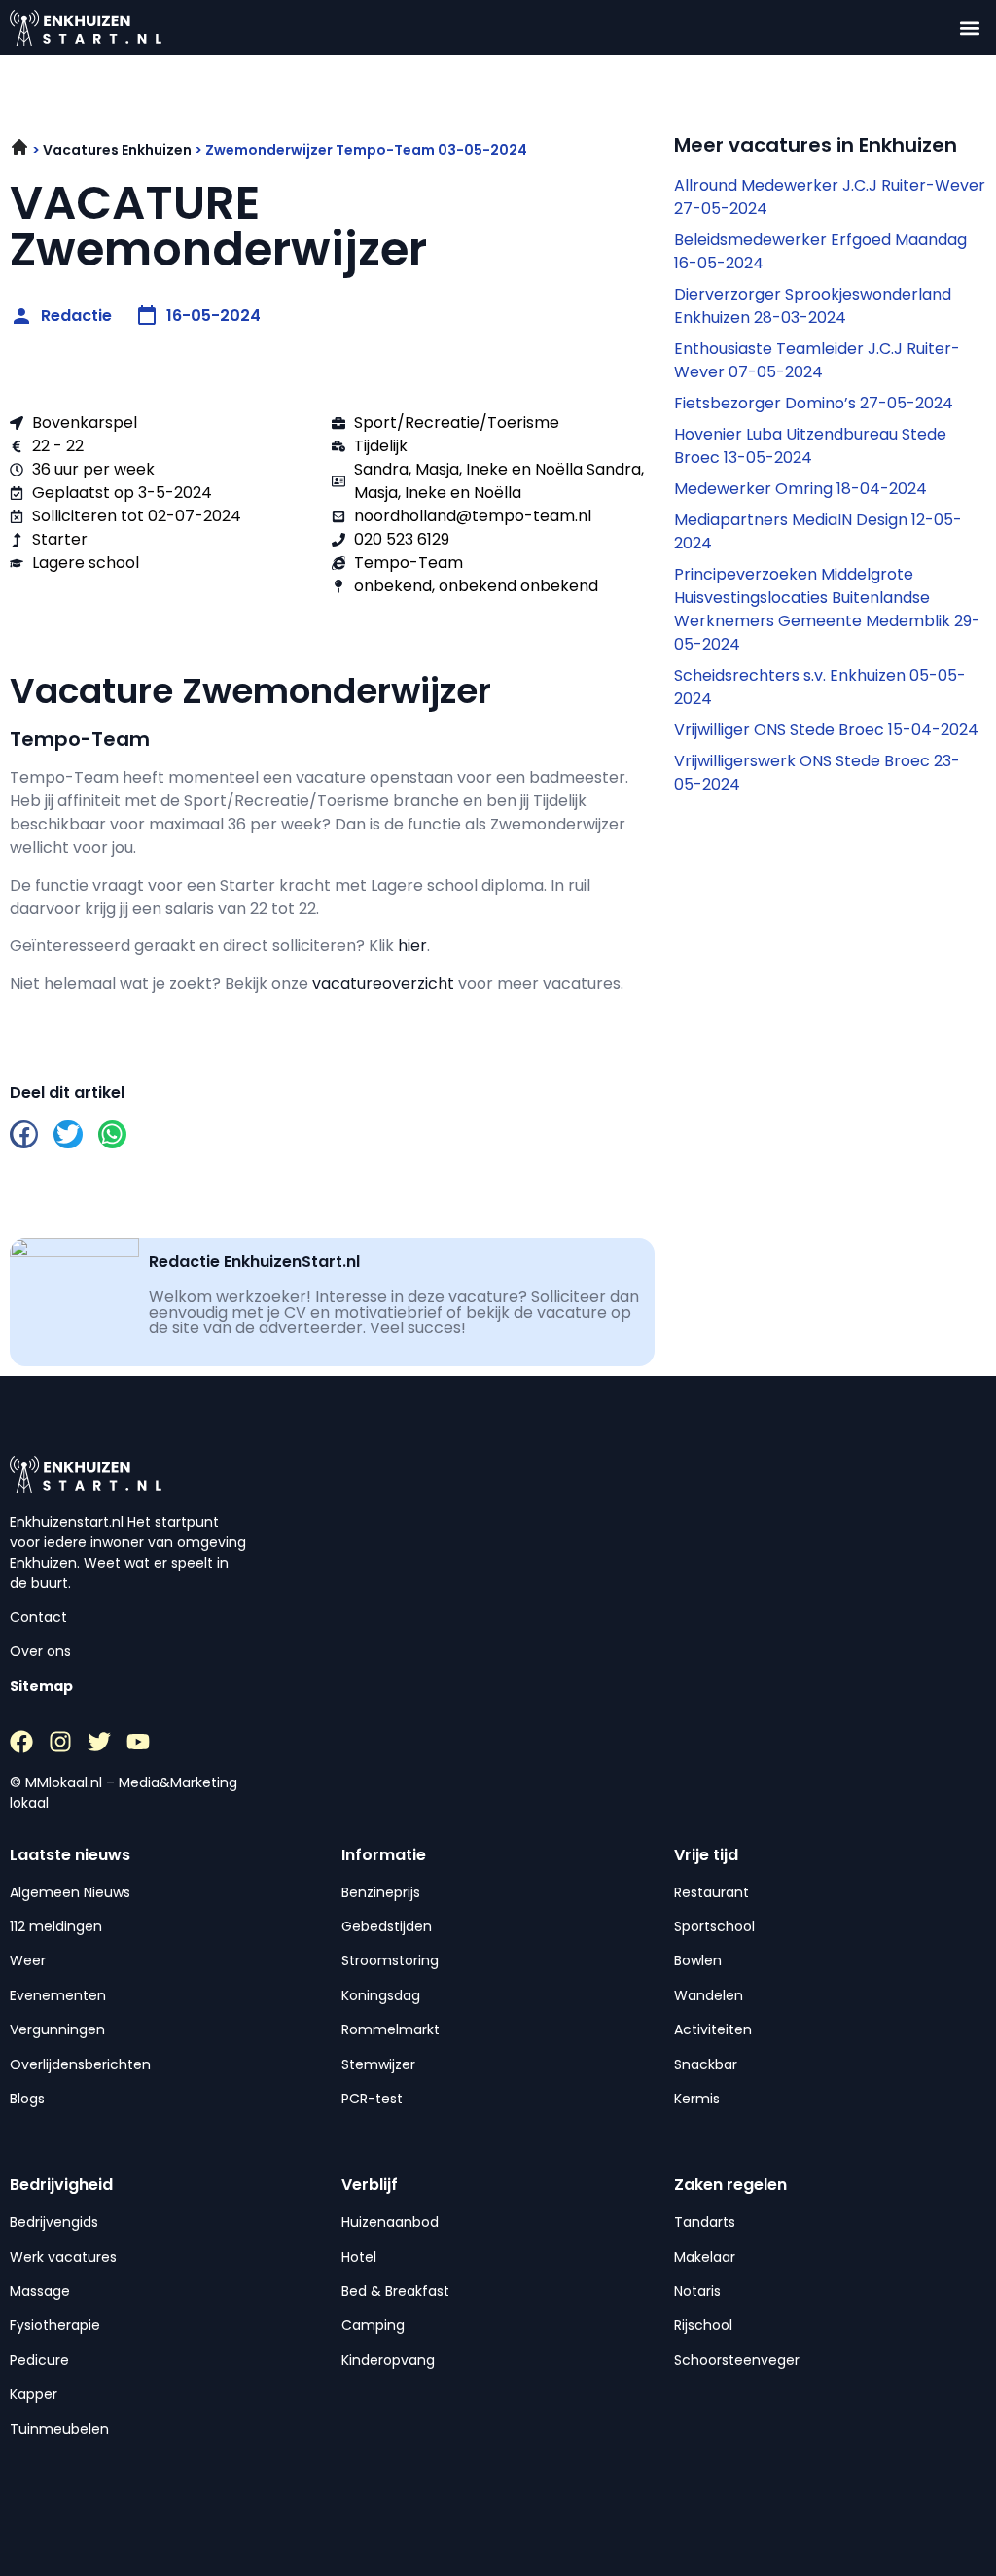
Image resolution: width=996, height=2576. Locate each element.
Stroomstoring (390, 1960)
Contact (38, 1617)
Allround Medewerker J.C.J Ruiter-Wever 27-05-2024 (830, 197)
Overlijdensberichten (80, 2064)
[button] (970, 28)
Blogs (27, 2099)
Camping (373, 2325)
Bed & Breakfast (395, 2291)
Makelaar (705, 2257)
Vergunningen (57, 2029)
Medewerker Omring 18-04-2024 (800, 489)
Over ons (40, 1651)
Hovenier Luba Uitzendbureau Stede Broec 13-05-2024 (810, 446)
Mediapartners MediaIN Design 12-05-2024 (818, 531)
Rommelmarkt (391, 2029)
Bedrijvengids (54, 2222)
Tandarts (705, 2222)
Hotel (359, 2257)
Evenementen (58, 1995)
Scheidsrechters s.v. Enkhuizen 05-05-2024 (820, 687)
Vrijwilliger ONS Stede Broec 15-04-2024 (826, 730)
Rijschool (703, 2325)
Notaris (697, 2291)
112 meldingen (56, 1926)
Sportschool (714, 1926)
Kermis (697, 2099)
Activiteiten (713, 2029)
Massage (40, 2291)
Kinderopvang (388, 2360)
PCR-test (372, 2099)
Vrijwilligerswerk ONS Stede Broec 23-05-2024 (817, 773)
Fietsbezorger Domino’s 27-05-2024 (814, 403)
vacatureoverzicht (383, 984)
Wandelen (709, 1995)
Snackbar (706, 2064)
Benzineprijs (381, 1892)
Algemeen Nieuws (70, 1892)
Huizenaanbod (390, 2222)
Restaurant (711, 1892)
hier (412, 946)
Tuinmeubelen (59, 2429)
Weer (28, 1960)
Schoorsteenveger (737, 2360)
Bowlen (698, 1960)
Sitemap (41, 1686)
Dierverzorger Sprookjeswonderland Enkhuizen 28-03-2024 (813, 306)
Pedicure (39, 2360)
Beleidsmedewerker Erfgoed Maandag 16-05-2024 (820, 251)
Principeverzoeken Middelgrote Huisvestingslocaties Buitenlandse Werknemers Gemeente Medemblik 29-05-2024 (827, 609)
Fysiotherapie (55, 2325)
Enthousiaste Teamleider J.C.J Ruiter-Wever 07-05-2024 (817, 360)
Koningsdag (381, 1995)
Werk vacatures (63, 2257)
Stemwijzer (378, 2064)
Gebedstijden (387, 1926)
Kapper (34, 2394)
